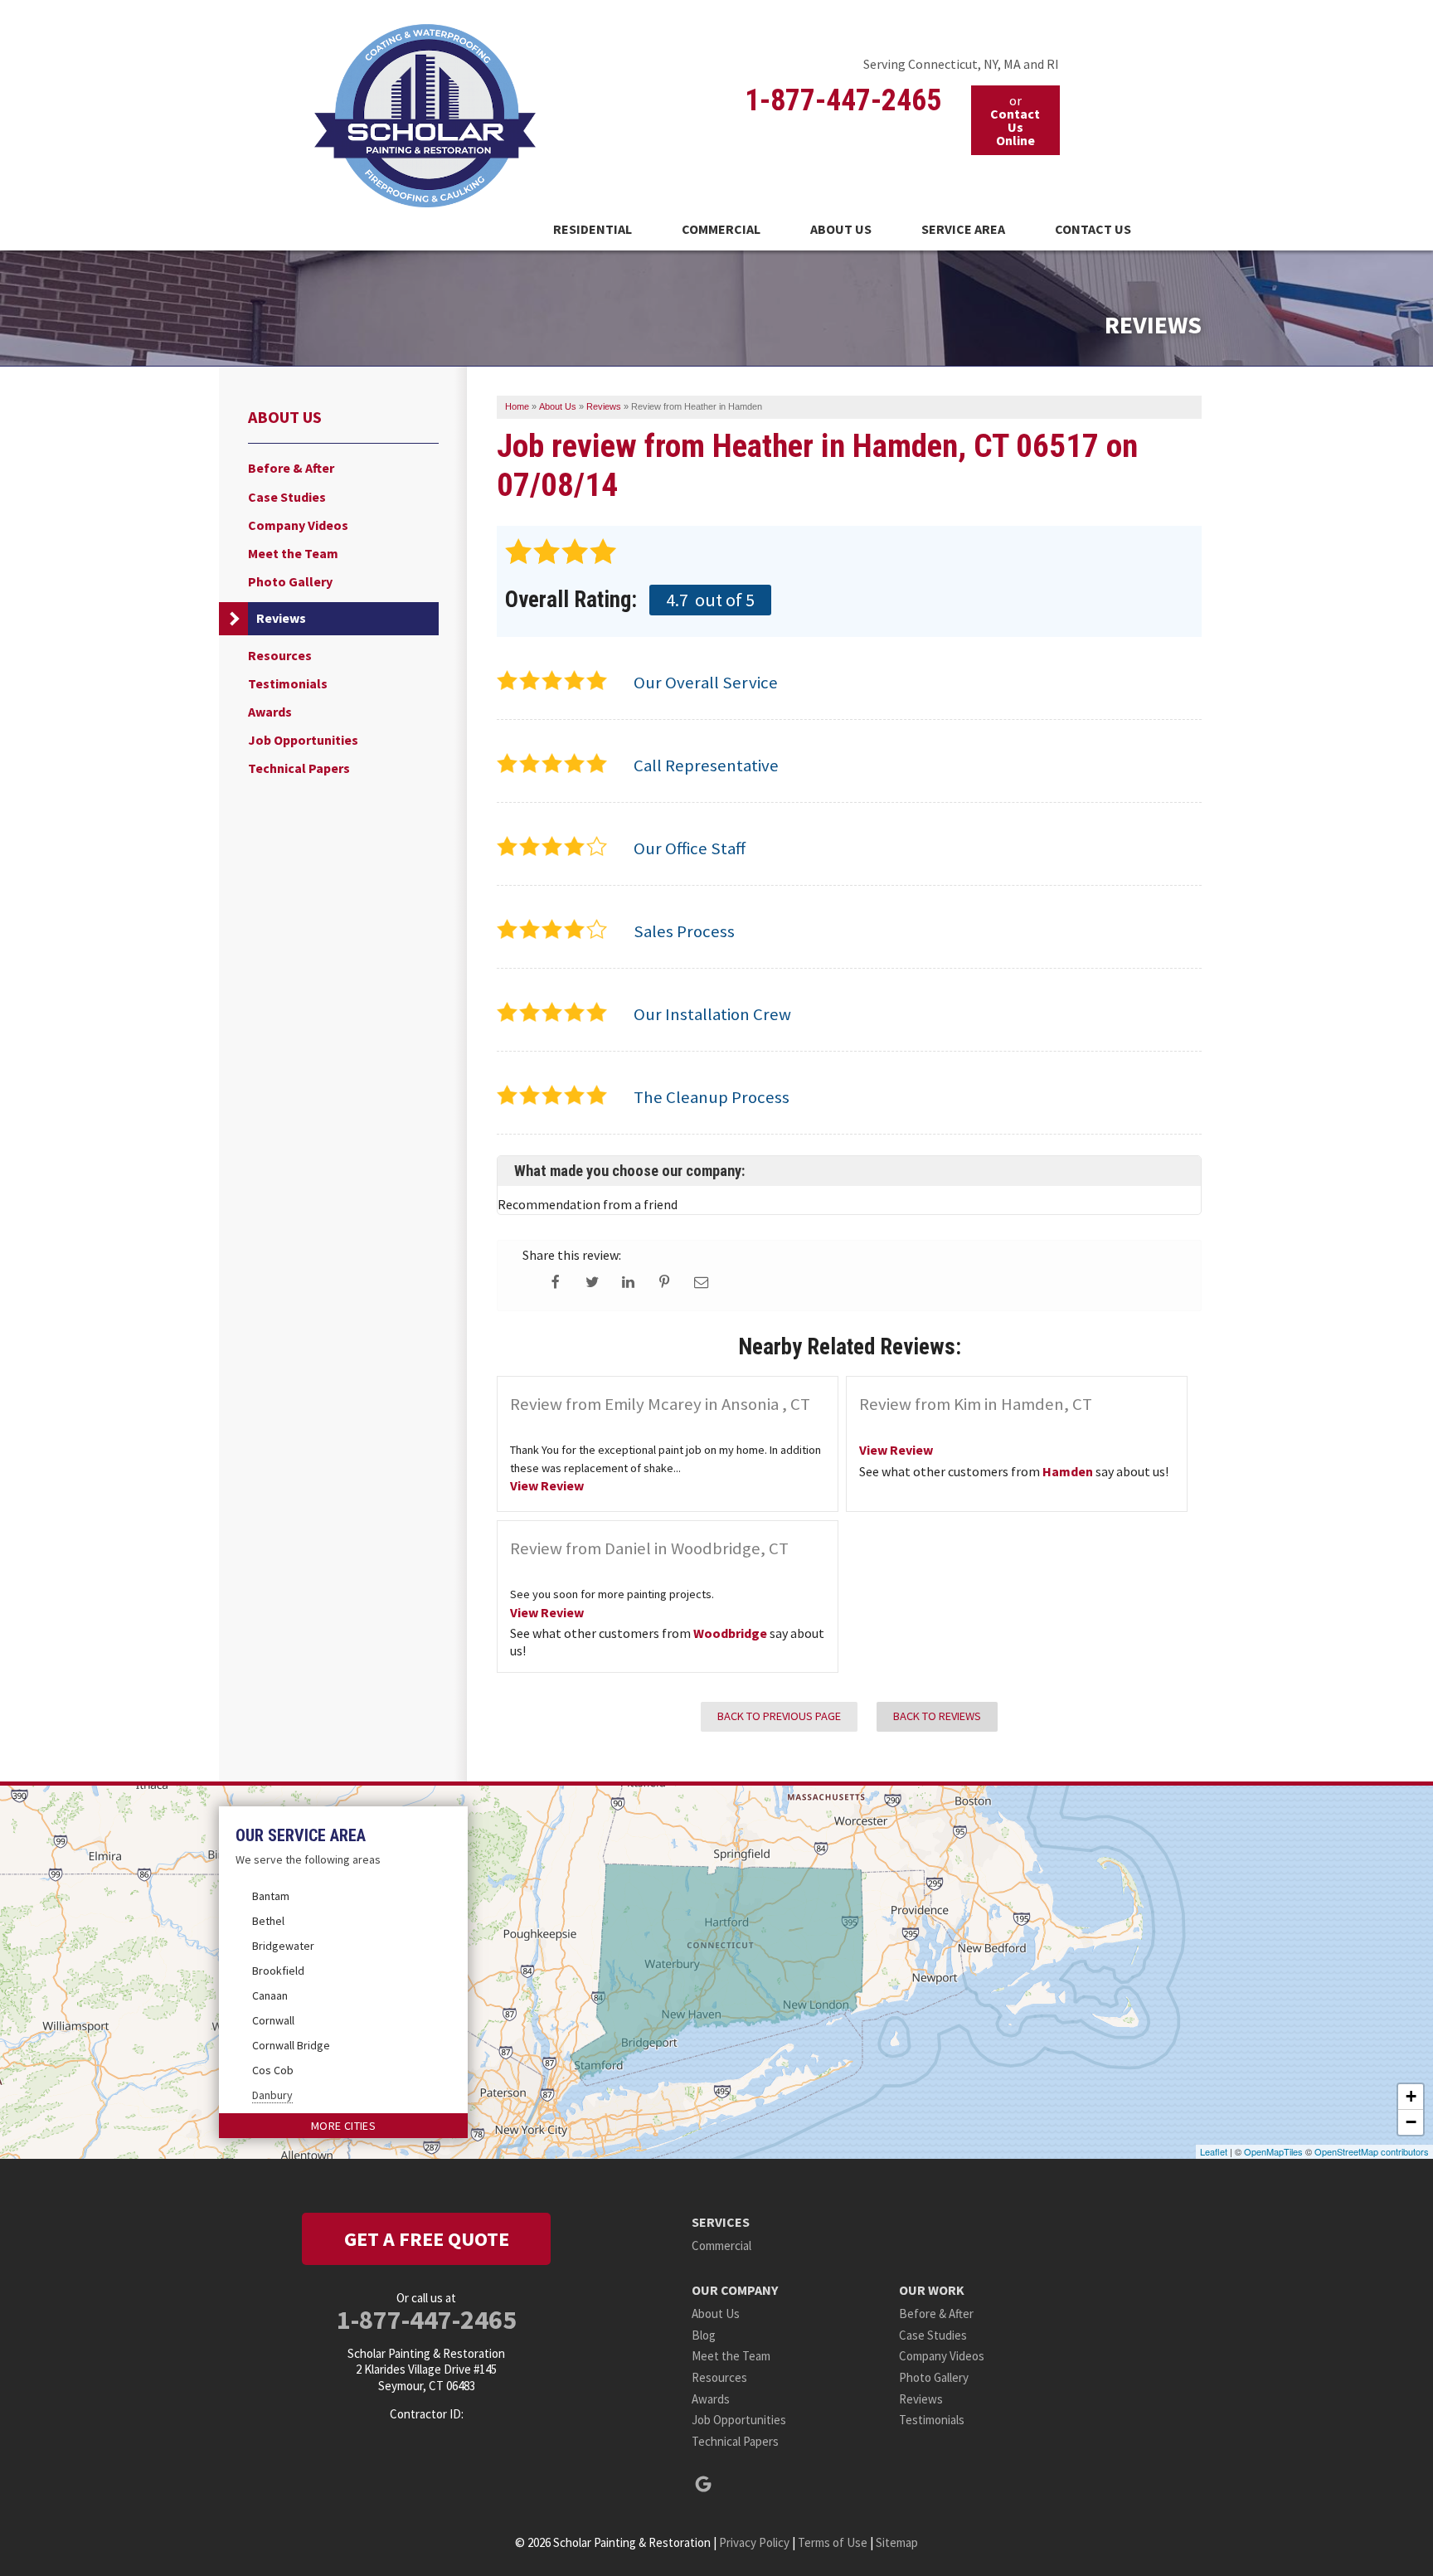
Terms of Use (833, 2542)
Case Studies (287, 497)
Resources (280, 656)
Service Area (963, 229)
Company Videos (298, 525)
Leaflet (1214, 2151)
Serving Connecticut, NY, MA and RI (961, 64)
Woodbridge (730, 1633)
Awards (270, 712)
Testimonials (288, 684)
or (1015, 120)
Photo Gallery (290, 582)
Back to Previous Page (779, 1716)
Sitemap (897, 2542)
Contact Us (1093, 229)
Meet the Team (293, 554)
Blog (704, 2335)
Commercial (721, 229)
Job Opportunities (303, 740)
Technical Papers (299, 768)
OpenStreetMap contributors (1372, 2151)
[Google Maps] (703, 2484)
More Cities (343, 2126)
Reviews (281, 618)
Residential (593, 229)
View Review (547, 1485)
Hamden (1068, 1471)
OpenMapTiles (1273, 2151)
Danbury (272, 2095)
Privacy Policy (754, 2542)
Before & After (291, 468)
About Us (841, 229)
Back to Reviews (937, 1716)
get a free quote (427, 2239)
